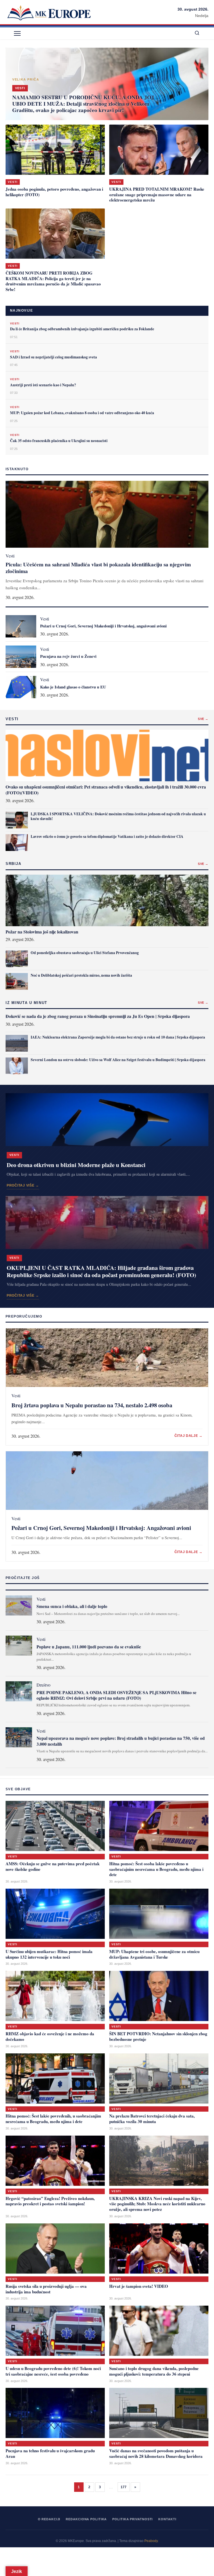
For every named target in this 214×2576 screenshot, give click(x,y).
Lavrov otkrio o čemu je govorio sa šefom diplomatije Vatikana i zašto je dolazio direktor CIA (107, 836)
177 (124, 2487)
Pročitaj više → (23, 1185)
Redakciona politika (86, 2519)
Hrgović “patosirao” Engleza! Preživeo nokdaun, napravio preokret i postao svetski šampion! (50, 2201)
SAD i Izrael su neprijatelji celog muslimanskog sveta (53, 357)
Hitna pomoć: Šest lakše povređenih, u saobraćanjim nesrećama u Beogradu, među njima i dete (53, 2119)
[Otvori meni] (17, 33)
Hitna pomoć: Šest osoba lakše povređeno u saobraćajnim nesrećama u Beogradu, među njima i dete (156, 1869)
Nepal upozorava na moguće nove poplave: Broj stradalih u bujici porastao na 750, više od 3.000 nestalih (121, 1741)
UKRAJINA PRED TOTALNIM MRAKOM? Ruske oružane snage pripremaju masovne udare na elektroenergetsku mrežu (157, 195)
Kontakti (167, 2519)
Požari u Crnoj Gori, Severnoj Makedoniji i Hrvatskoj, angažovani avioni (103, 626)
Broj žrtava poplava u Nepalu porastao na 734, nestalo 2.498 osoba (92, 1405)
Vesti (13, 182)
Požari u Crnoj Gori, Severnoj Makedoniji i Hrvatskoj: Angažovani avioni (101, 1528)
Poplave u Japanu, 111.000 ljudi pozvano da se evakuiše (89, 1647)
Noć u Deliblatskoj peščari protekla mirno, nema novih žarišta (81, 975)
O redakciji (49, 2519)
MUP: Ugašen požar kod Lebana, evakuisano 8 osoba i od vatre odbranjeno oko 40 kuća (82, 413)
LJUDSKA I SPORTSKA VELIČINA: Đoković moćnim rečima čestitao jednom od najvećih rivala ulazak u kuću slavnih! (118, 816)
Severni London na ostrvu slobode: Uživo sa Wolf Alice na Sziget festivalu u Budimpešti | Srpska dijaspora (118, 1060)
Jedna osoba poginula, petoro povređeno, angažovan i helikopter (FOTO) (54, 192)
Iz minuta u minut (26, 1003)
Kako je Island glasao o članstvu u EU (73, 687)
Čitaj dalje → (189, 1436)
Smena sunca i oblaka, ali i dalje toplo (72, 1606)
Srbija (13, 864)
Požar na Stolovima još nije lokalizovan (42, 932)
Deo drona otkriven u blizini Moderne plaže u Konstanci (76, 1165)
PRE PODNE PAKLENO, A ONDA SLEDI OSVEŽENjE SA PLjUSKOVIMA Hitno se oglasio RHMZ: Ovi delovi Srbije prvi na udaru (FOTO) (116, 1695)
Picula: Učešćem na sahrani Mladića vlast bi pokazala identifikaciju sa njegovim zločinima (98, 568)
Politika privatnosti (132, 2519)
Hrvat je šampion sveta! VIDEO (139, 2286)
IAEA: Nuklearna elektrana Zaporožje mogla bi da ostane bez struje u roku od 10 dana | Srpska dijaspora (118, 1037)
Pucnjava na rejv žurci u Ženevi (68, 656)
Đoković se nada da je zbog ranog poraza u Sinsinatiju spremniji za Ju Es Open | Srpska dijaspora (98, 1016)
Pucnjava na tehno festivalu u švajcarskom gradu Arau (50, 2453)
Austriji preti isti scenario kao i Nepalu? (43, 385)
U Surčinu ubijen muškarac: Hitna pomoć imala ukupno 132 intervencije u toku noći (49, 1954)
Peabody (151, 2541)
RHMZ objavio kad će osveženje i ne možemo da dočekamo (50, 2036)
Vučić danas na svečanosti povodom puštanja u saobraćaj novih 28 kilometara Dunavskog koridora (156, 2453)
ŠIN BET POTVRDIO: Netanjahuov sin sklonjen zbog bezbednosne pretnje (158, 2036)
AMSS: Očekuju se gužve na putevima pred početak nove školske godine (53, 1866)
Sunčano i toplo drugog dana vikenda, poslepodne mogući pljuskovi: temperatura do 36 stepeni (154, 2371)
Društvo (43, 1685)
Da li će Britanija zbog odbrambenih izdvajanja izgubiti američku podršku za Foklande (82, 329)
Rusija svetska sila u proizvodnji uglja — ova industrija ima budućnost (46, 2289)
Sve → (203, 719)
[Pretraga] (197, 33)
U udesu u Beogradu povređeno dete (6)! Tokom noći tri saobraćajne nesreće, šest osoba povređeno (53, 2371)
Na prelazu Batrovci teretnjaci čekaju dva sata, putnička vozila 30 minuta (152, 2119)
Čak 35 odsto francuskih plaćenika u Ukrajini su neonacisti (59, 441)
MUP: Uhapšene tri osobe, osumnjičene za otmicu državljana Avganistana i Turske (154, 1954)
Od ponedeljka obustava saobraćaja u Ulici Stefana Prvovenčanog (85, 953)
